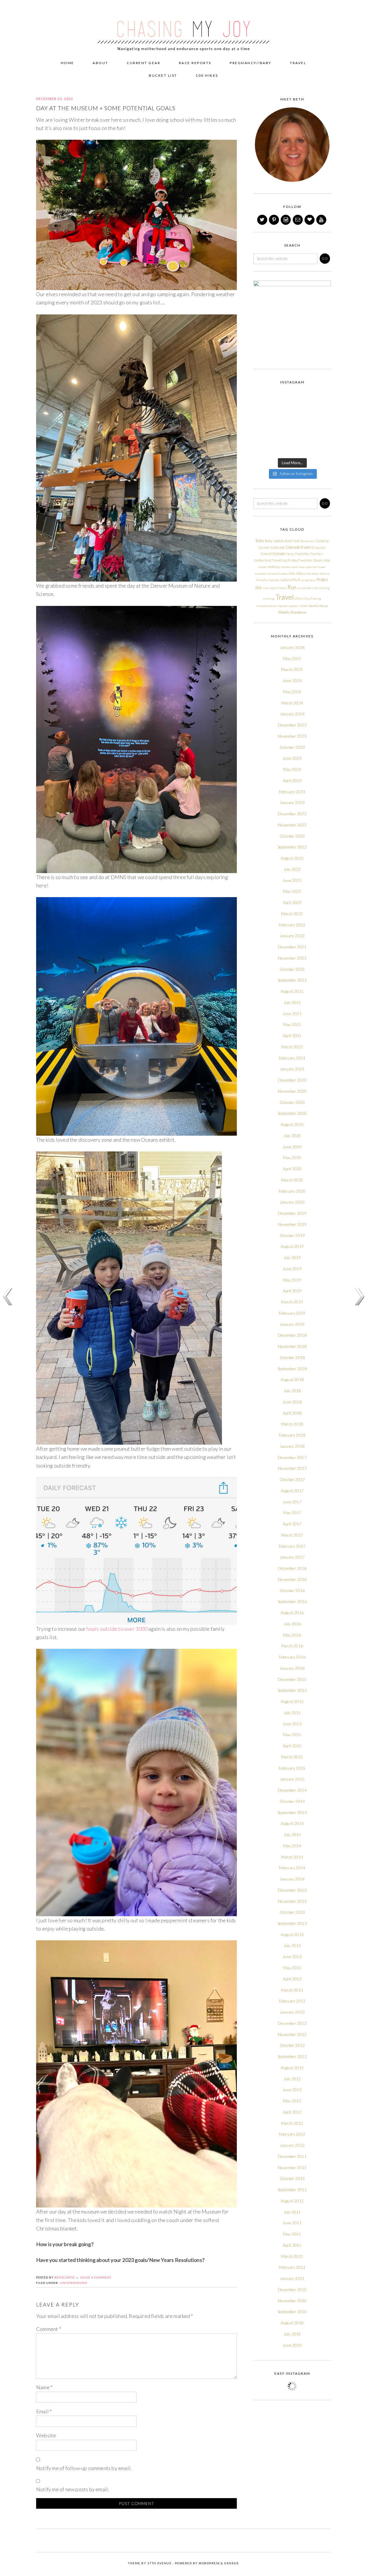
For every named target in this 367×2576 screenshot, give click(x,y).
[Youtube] (322, 220)
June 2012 (292, 2090)
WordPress (209, 2563)
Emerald (267, 554)
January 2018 (292, 1446)
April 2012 (292, 2112)
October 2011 (292, 2178)
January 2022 (292, 936)
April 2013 (292, 1979)
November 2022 (292, 825)
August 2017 (292, 1491)
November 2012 (292, 2034)
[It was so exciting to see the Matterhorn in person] (262, 436)
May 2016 (292, 1635)
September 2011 (292, 2190)
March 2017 (292, 1535)
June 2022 (292, 880)
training (269, 598)
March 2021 (292, 1047)
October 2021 (292, 969)
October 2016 (292, 1591)
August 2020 (292, 1124)
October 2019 (292, 1235)
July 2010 (292, 2334)
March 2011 (292, 2256)
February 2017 (292, 1546)
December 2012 (292, 2023)
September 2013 (292, 1923)
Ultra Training (312, 598)
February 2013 (292, 2001)
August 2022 (292, 858)
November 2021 (292, 958)
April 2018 (292, 1413)
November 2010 (292, 2301)
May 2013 (292, 1968)
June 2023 (292, 758)
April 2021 (292, 1036)
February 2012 (292, 2134)
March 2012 (292, 2123)
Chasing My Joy (183, 26)
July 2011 (292, 2212)
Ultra (298, 598)
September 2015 (292, 1690)
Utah (304, 606)
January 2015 (292, 1779)
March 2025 (292, 669)
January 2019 (292, 1324)
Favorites (302, 554)
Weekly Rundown (292, 612)
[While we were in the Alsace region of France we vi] (302, 424)
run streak (304, 588)
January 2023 (292, 802)
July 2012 (292, 2079)
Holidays (274, 567)
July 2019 (292, 1258)
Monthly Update (268, 580)
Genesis (232, 2563)
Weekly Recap (318, 606)
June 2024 (292, 681)
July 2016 (292, 1624)
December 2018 (292, 1335)
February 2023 (292, 792)
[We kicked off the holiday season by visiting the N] (262, 411)
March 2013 (292, 1990)
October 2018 (292, 1357)
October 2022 (292, 836)
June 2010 (292, 2345)
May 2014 (292, 1846)
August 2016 (292, 1613)
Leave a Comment (96, 2277)
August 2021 (292, 991)
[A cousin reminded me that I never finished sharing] (262, 424)
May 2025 (292, 658)
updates (294, 606)
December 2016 (292, 1568)
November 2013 (292, 1901)
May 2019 (292, 1280)
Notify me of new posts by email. (73, 2489)
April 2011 (292, 2245)
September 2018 (292, 1369)
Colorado (278, 547)
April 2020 (292, 1169)
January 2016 (292, 1668)
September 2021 (292, 980)
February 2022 (292, 925)
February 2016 (292, 1657)
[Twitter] (263, 220)
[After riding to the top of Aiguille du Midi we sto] (322, 436)
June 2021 (292, 1014)
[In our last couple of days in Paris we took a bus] (322, 411)
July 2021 (292, 1002)
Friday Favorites (300, 560)
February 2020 (292, 1191)
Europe (279, 554)
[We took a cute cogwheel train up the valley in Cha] (302, 436)
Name (44, 2387)
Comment (49, 2329)
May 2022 (292, 891)
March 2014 (292, 1857)
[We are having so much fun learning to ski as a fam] (262, 399)
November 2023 (292, 736)
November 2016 (292, 1579)
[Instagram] (286, 220)
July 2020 (292, 1136)
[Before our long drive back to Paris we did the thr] (282, 424)
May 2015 (292, 1735)
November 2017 (292, 1468)
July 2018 (292, 1391)
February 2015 (292, 1768)
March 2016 (292, 1646)
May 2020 (292, 1158)
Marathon (312, 574)
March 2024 (292, 703)
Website (46, 2435)
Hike (327, 560)
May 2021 (292, 1024)
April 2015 (292, 1746)
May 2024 (292, 692)
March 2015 (292, 1757)
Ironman (260, 574)
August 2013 (292, 1934)
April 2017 (292, 1524)
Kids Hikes (297, 573)
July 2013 (292, 1946)
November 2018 (292, 1346)
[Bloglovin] (310, 220)
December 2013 (292, 1890)
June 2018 (292, 1402)
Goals (318, 560)
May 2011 (292, 2234)
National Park (290, 580)
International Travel (312, 567)
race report (271, 588)
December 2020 (292, 1080)
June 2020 (292, 1147)
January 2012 (292, 2145)
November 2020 (292, 1091)
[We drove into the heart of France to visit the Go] (302, 448)
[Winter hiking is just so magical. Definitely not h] (322, 399)
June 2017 (292, 1502)
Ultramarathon (267, 606)
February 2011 (292, 2267)
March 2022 (292, 914)
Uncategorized (74, 2283)
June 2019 (292, 1269)
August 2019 (292, 1246)
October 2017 (292, 1479)
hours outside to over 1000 (117, 1629)
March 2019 (292, 1302)
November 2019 (292, 1224)
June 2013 (292, 1956)
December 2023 (292, 725)
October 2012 (292, 2045)
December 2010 (292, 2290)
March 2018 (292, 1424)
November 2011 (292, 2168)
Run (292, 587)
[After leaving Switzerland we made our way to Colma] (322, 424)
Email (44, 2411)
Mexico (325, 574)
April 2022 (292, 902)
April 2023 (292, 780)
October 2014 (292, 1801)
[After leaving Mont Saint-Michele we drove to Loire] (322, 448)
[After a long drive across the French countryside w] (282, 448)
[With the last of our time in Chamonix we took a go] (282, 436)
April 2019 (292, 1291)
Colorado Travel (298, 547)
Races (283, 588)
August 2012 (292, 2068)
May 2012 (292, 2101)
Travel (285, 597)
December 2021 (292, 947)
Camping (322, 541)
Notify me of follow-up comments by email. (84, 2468)
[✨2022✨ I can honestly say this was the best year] (282, 399)
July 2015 (292, 1713)
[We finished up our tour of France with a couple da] (302, 411)
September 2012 (292, 2056)
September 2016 (292, 1601)
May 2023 (292, 769)
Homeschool (289, 567)
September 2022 (292, 847)
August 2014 (292, 1823)
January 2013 (292, 2012)
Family (290, 554)
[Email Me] (298, 220)
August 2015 (292, 1701)
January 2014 (292, 1879)
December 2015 (292, 1679)
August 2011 (292, 2201)
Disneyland (319, 548)
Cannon (264, 547)
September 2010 (292, 2312)
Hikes (263, 567)
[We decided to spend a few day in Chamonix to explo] (262, 448)
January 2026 (292, 647)
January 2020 (292, 1202)
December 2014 (292, 1790)
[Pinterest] (274, 220)
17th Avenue (160, 2563)
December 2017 (292, 1457)
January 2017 (292, 1557)
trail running (320, 588)
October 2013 (292, 1912)
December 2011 (292, 2156)
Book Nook (292, 541)
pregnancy (309, 580)
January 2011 (292, 2278)
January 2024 (292, 714)
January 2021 (292, 1069)
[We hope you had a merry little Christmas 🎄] (302, 399)
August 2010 (292, 2323)
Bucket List (308, 541)
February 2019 (292, 1313)
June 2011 (292, 2223)
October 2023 (292, 747)
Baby (260, 541)
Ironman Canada (278, 574)
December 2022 (292, 814)
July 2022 (292, 869)
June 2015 (292, 1724)
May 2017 (292, 1513)
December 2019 (292, 1213)
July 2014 (292, 1834)
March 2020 (292, 1180)
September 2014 (292, 1812)
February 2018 (292, 1435)
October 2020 (292, 1102)
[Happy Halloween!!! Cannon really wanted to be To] (282, 411)
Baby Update (275, 541)
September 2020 (292, 1113)
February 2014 (292, 1868)
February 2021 (292, 1058)
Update (283, 606)
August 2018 (292, 1379)
